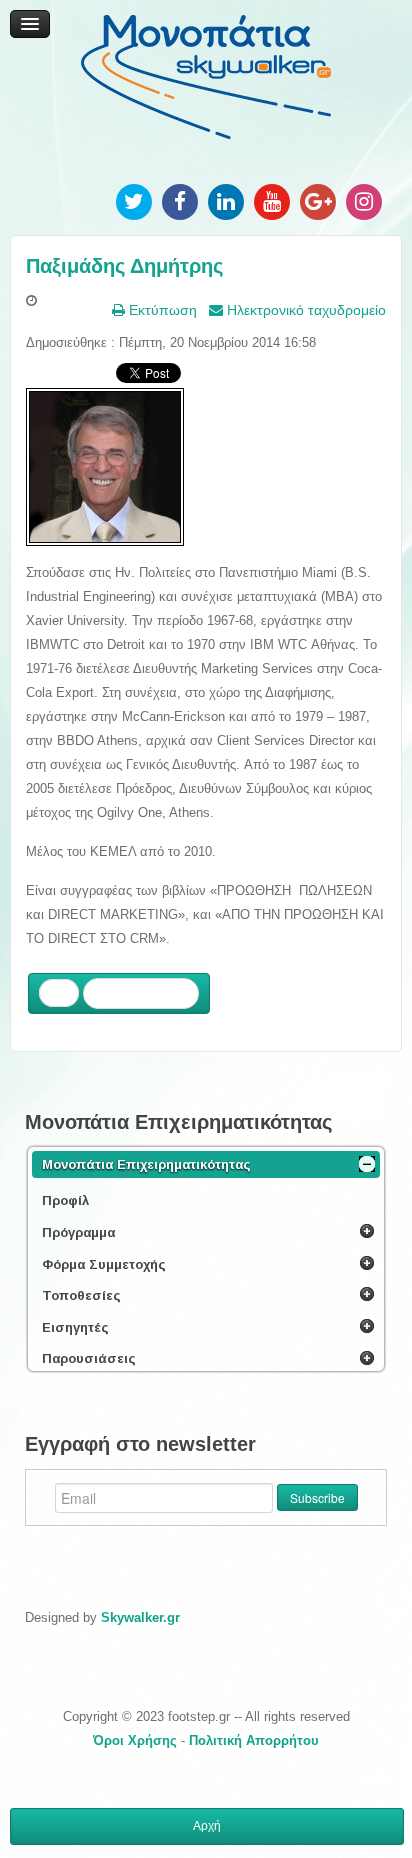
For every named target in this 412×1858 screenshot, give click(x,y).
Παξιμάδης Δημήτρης (124, 266)
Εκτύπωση (161, 310)
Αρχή (207, 1826)
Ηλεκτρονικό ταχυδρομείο (304, 310)
